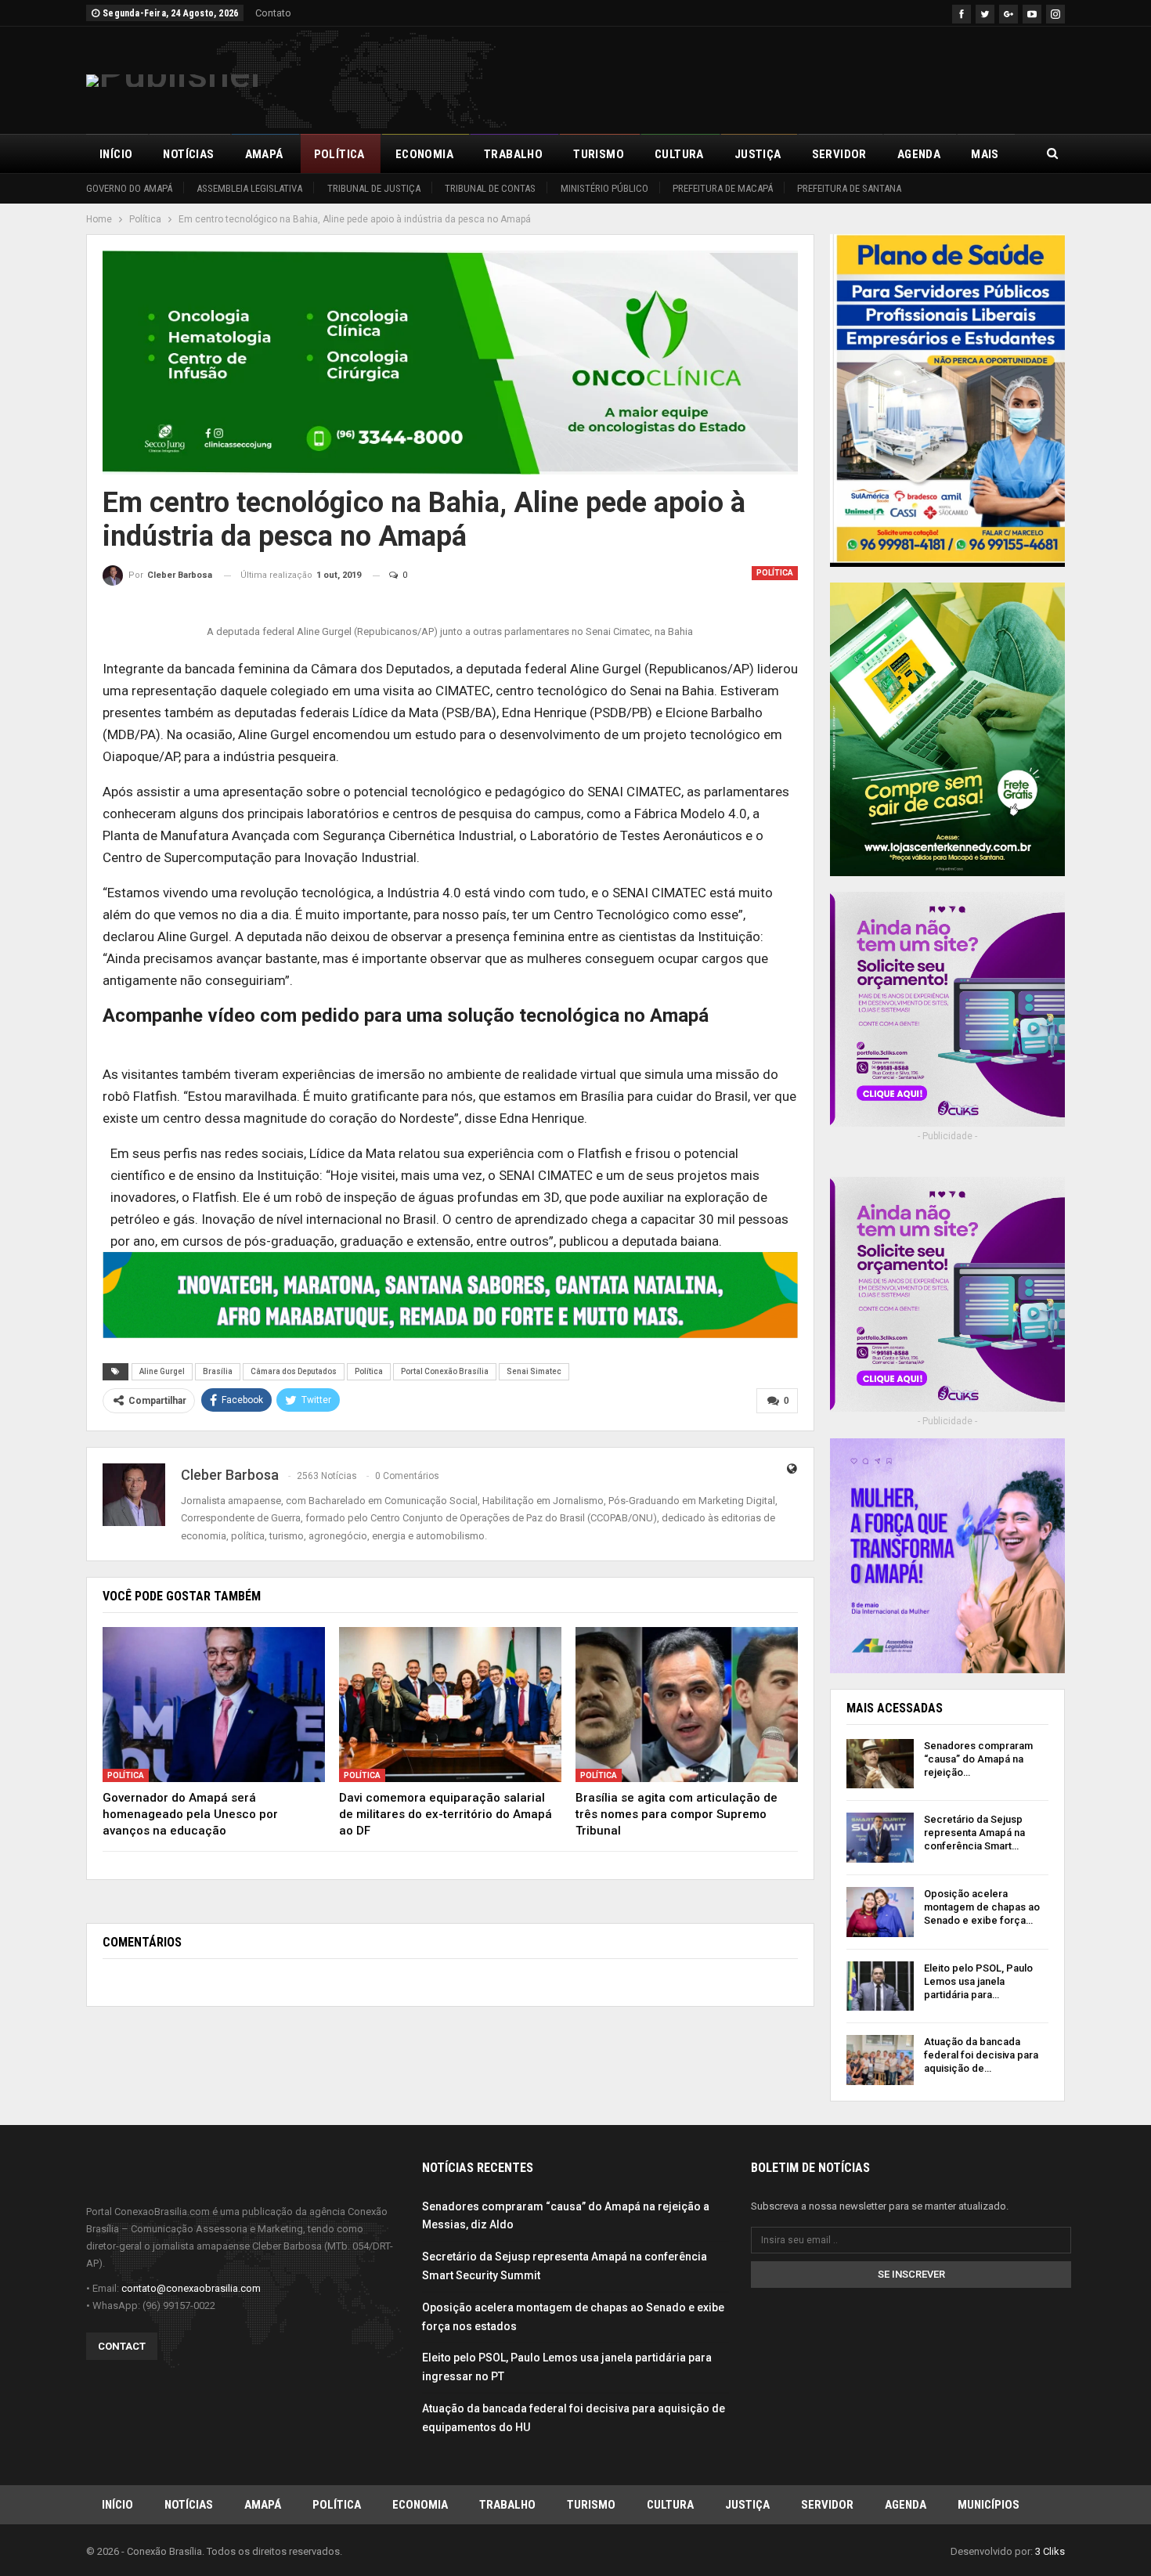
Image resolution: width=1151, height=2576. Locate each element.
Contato (273, 13)
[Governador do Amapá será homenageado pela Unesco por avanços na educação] (214, 1705)
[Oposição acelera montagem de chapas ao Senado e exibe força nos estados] (880, 1912)
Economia (424, 154)
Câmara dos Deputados (294, 1371)
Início (116, 154)
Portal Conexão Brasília (445, 1371)
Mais (985, 154)
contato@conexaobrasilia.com (191, 2288)
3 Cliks (1050, 2551)
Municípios (989, 2505)
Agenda (919, 154)
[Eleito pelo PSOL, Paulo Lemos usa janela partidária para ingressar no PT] (880, 1986)
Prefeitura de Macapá (723, 188)
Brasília (218, 1371)
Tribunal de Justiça (374, 188)
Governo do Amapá (129, 188)
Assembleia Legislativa (249, 188)
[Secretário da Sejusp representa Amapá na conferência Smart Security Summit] (880, 1838)
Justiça (758, 154)
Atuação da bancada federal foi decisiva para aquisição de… (981, 2055)
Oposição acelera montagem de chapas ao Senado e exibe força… (982, 1907)
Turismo (599, 154)
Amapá (264, 154)
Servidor (839, 154)
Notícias (188, 154)
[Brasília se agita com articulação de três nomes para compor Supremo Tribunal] (687, 1705)
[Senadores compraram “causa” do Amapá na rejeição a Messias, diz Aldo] (880, 1764)
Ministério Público (604, 188)
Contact (122, 2346)
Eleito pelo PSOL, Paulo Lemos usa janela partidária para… (978, 1981)
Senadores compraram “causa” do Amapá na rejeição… (978, 1759)
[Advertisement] (780, 78)
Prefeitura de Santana (849, 188)
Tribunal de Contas (490, 188)
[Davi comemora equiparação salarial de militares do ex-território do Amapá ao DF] (450, 1705)
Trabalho (513, 154)
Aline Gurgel (162, 1371)
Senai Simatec (534, 1371)
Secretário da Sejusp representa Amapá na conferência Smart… (974, 1833)
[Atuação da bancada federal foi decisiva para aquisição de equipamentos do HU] (880, 2060)
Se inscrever (911, 2274)
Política (339, 154)
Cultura (679, 154)
